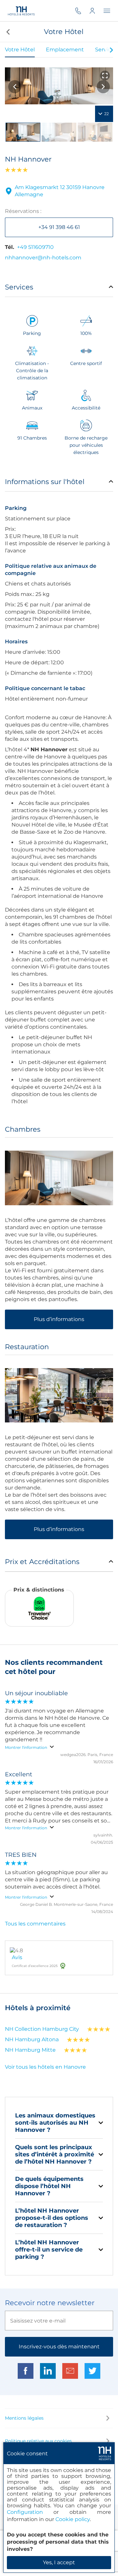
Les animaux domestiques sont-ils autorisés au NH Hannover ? (55, 2123)
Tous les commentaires (35, 1924)
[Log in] (96, 11)
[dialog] (59, 2507)
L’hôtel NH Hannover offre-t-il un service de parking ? (49, 2250)
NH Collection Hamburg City (42, 2029)
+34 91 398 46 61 (59, 227)
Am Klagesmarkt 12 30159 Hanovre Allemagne (60, 191)
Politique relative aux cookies (38, 2441)
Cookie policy (73, 2519)
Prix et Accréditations (42, 1562)
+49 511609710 (35, 247)
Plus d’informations (59, 1319)
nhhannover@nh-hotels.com (43, 258)
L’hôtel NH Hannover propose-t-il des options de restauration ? (52, 2218)
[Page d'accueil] (21, 11)
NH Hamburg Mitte (30, 2050)
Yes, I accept (59, 2562)
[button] (7, 32)
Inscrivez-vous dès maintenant (59, 2347)
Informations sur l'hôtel (45, 482)
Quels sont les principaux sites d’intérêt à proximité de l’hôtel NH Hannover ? (55, 2154)
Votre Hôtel (20, 50)
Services (19, 287)
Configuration (25, 2512)
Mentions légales (24, 2418)
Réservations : (23, 211)
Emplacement (65, 50)
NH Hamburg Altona (32, 2039)
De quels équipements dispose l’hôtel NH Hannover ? (49, 2186)
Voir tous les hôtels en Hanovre (45, 2067)
